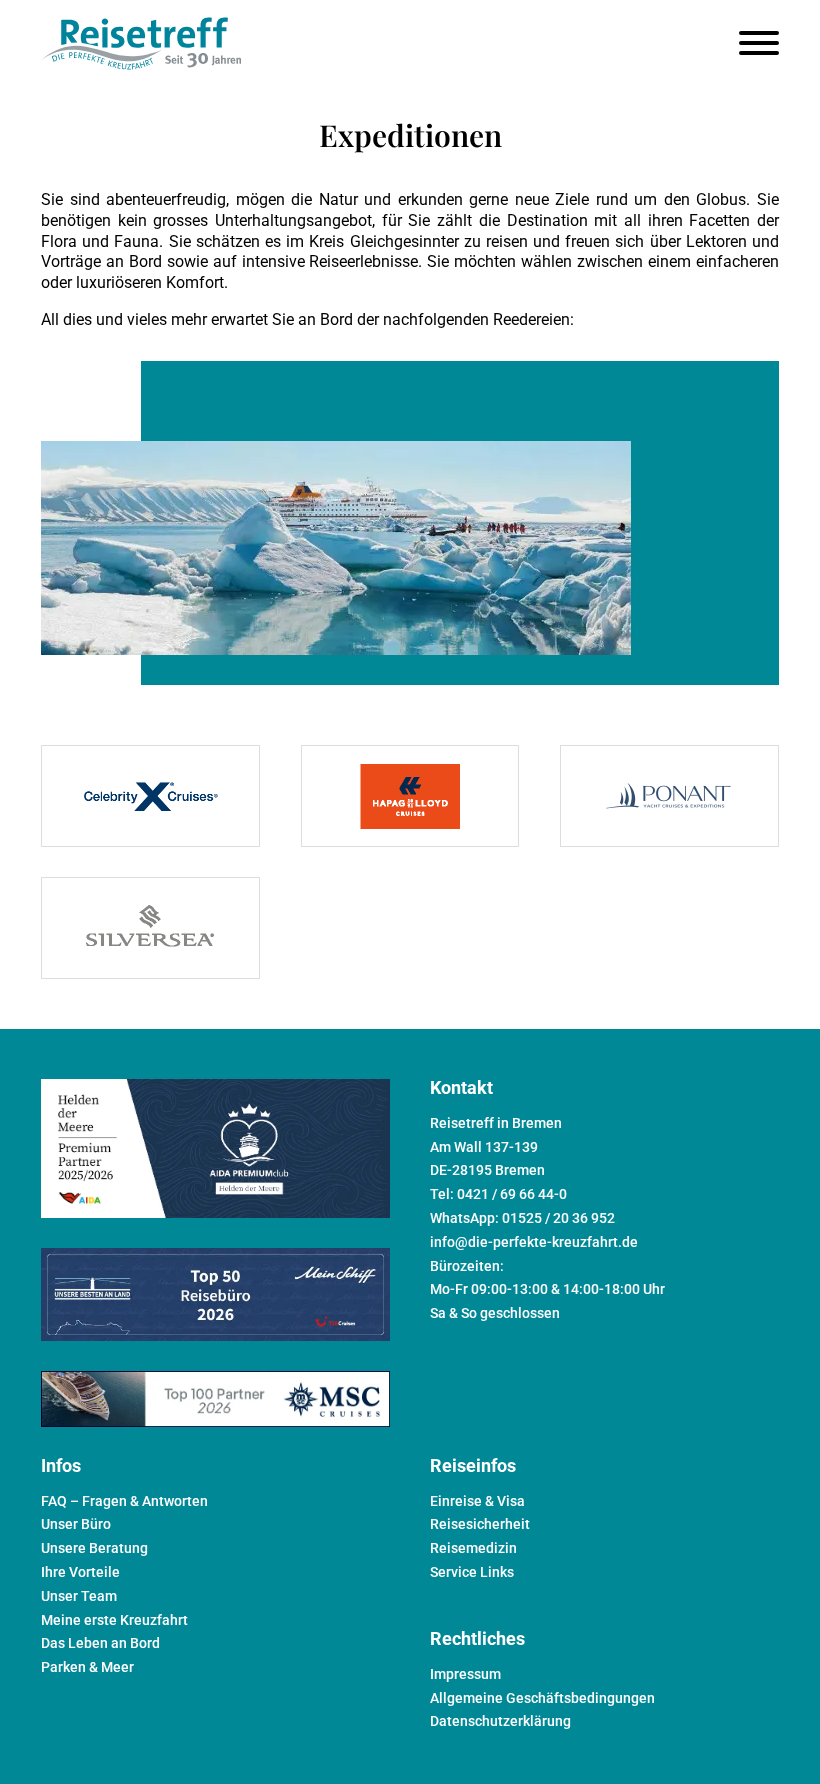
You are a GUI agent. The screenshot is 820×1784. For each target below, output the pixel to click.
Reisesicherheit (480, 1524)
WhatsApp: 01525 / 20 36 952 (522, 1218)
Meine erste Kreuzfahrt (114, 1620)
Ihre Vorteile (80, 1572)
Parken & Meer (87, 1667)
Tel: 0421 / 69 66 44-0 (498, 1194)
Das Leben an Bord (100, 1643)
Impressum (465, 1674)
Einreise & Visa (477, 1501)
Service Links (472, 1572)
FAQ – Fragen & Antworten (124, 1501)
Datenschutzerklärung (500, 1721)
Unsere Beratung (94, 1548)
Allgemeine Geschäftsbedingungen (542, 1698)
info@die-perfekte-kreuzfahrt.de (534, 1242)
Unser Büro (76, 1524)
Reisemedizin (473, 1548)
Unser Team (79, 1596)
